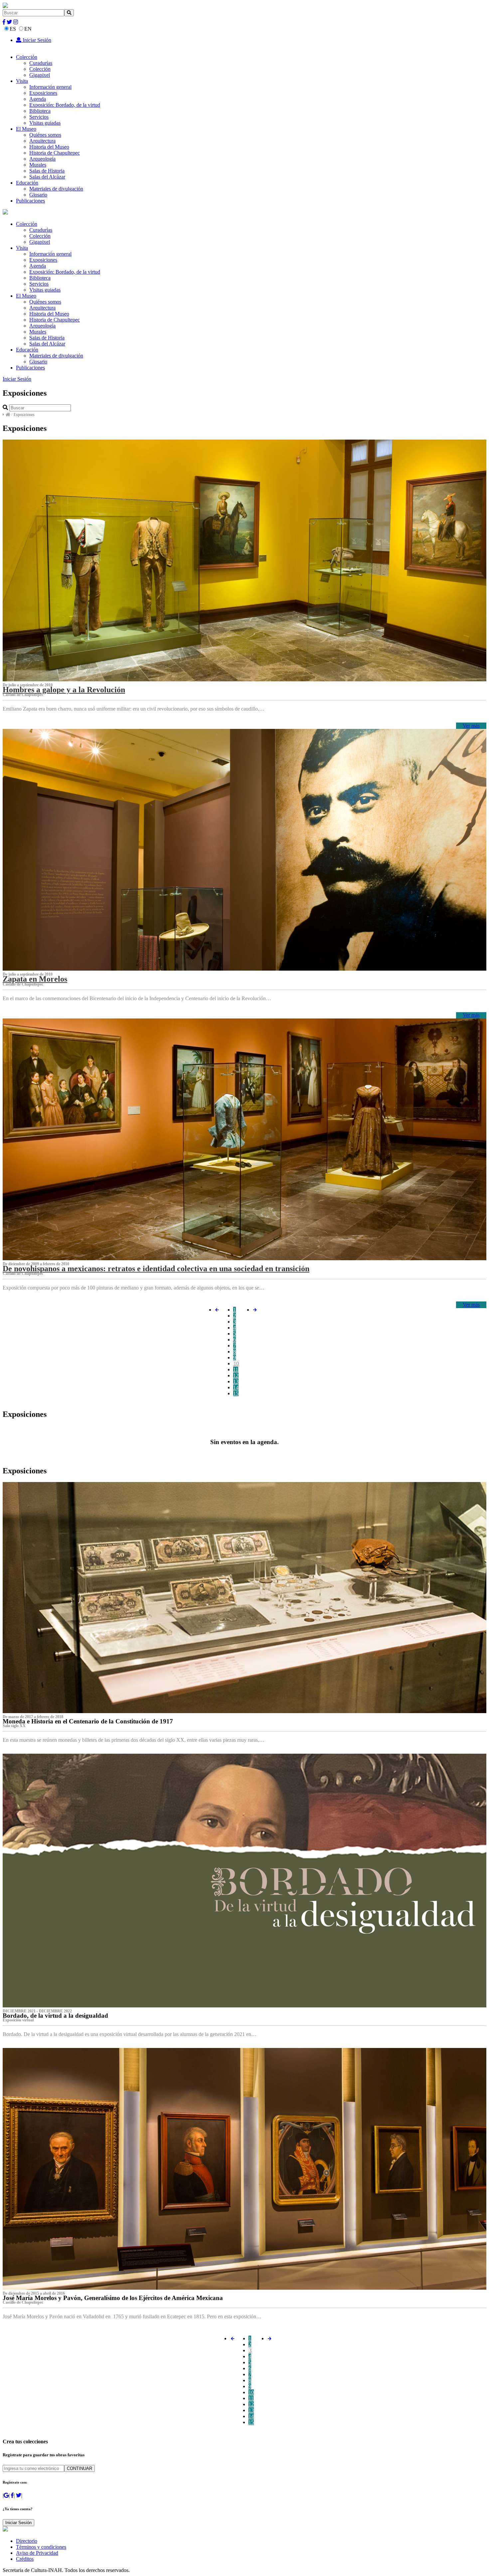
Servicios (39, 117)
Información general (50, 87)
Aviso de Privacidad (37, 2553)
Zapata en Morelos (35, 979)
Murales (38, 165)
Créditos (25, 2559)
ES (13, 29)
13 (236, 1381)
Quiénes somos (45, 135)
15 (236, 1393)
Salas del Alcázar (47, 177)
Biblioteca (40, 111)
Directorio (27, 2541)
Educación (27, 183)
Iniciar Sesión (36, 40)
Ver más (471, 726)
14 (236, 1387)
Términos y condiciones (41, 2547)
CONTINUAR (80, 2468)
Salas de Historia (47, 171)
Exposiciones (43, 93)
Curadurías (41, 63)
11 (236, 1369)
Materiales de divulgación (56, 189)
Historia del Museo (49, 147)
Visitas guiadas (45, 123)
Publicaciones (30, 201)
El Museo (26, 129)
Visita (22, 81)
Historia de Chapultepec (55, 153)
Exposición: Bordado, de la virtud (65, 105)
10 (236, 1363)
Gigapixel (40, 75)
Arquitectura (42, 141)
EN (28, 29)
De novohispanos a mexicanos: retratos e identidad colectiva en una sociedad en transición (156, 1269)
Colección (27, 57)
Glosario (38, 195)
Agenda (38, 99)
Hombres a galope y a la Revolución (64, 690)
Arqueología (42, 159)
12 (236, 1375)
